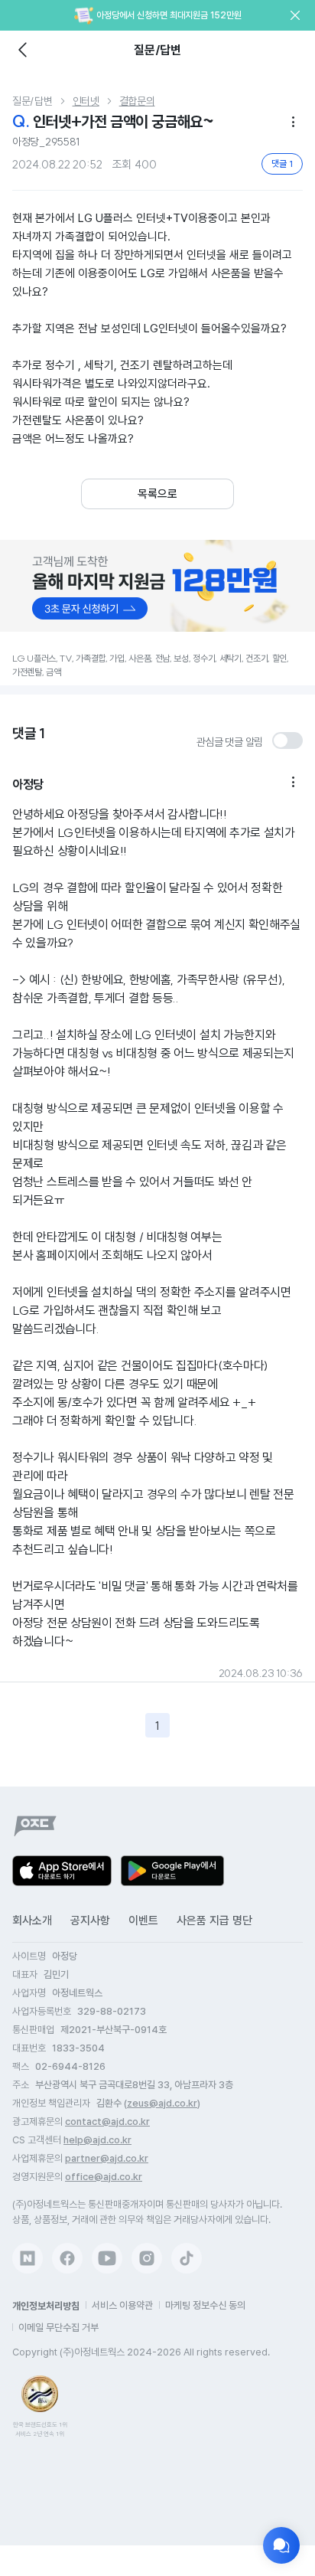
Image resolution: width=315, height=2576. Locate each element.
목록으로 (157, 494)
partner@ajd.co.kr (107, 2158)
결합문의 (137, 101)
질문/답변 (32, 101)
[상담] (281, 2545)
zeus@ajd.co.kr (162, 2103)
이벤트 (143, 1921)
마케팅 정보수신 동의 (205, 2305)
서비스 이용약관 (122, 2305)
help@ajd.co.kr (97, 2140)
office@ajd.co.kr (104, 2177)
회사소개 (32, 1921)
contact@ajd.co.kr (107, 2122)
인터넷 (86, 101)
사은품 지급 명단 (214, 1921)
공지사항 (90, 1921)
